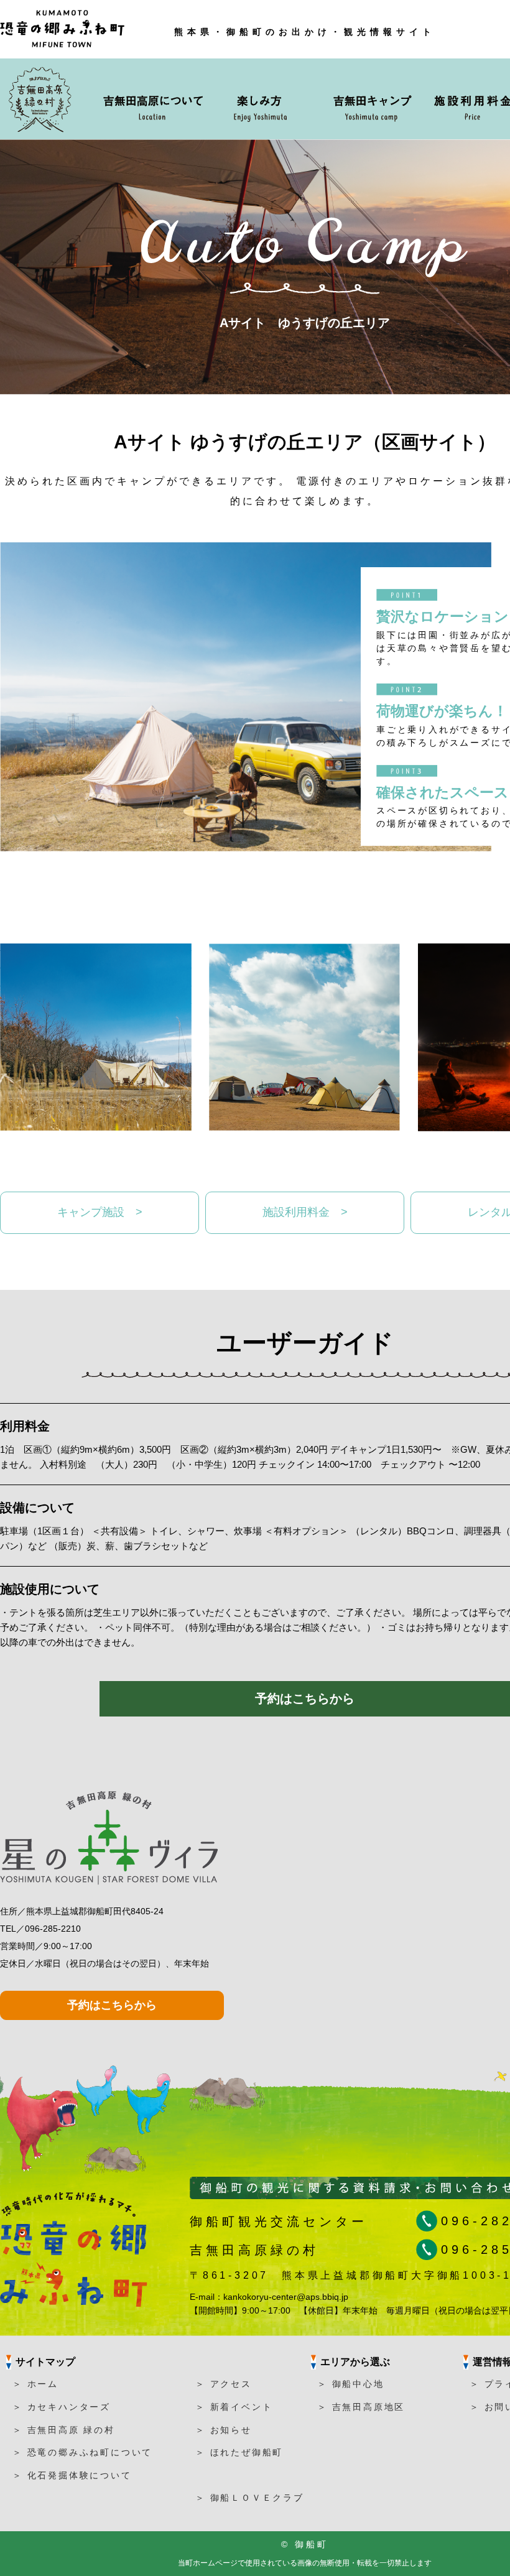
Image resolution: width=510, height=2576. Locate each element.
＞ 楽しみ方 (269, 99)
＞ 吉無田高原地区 (361, 2407)
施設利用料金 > (305, 1212)
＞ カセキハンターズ (62, 2407)
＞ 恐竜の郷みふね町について (82, 2452)
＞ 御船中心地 (351, 2384)
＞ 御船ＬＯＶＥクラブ (250, 2498)
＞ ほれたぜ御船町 (239, 2452)
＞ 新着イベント (234, 2407)
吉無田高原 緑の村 (43, 99)
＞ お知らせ (224, 2430)
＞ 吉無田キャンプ (371, 99)
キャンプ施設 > (100, 1212)
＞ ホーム (35, 2384)
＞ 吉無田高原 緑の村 (64, 2430)
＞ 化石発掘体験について (72, 2475)
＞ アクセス (224, 2384)
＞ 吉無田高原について (152, 99)
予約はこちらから (305, 1698)
